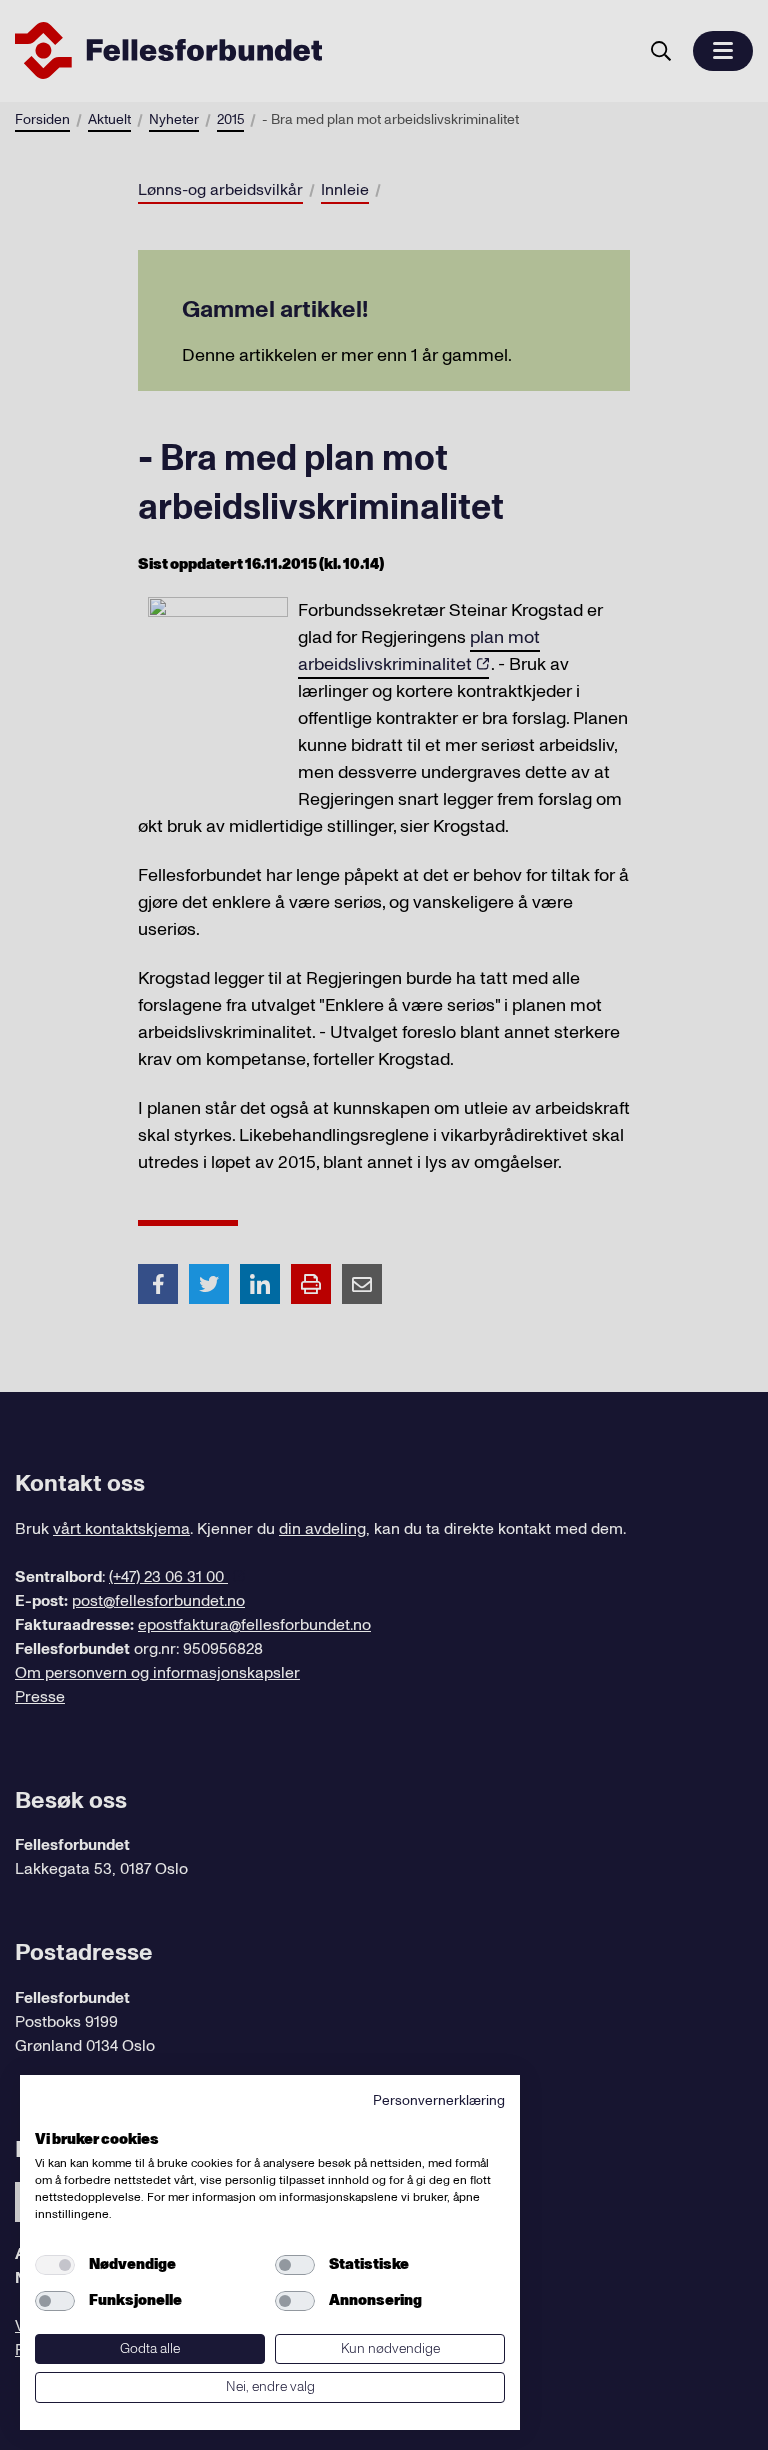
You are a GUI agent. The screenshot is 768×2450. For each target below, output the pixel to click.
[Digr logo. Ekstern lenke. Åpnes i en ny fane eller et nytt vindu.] (48, 2117)
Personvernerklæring (439, 2100)
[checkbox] (55, 2265)
